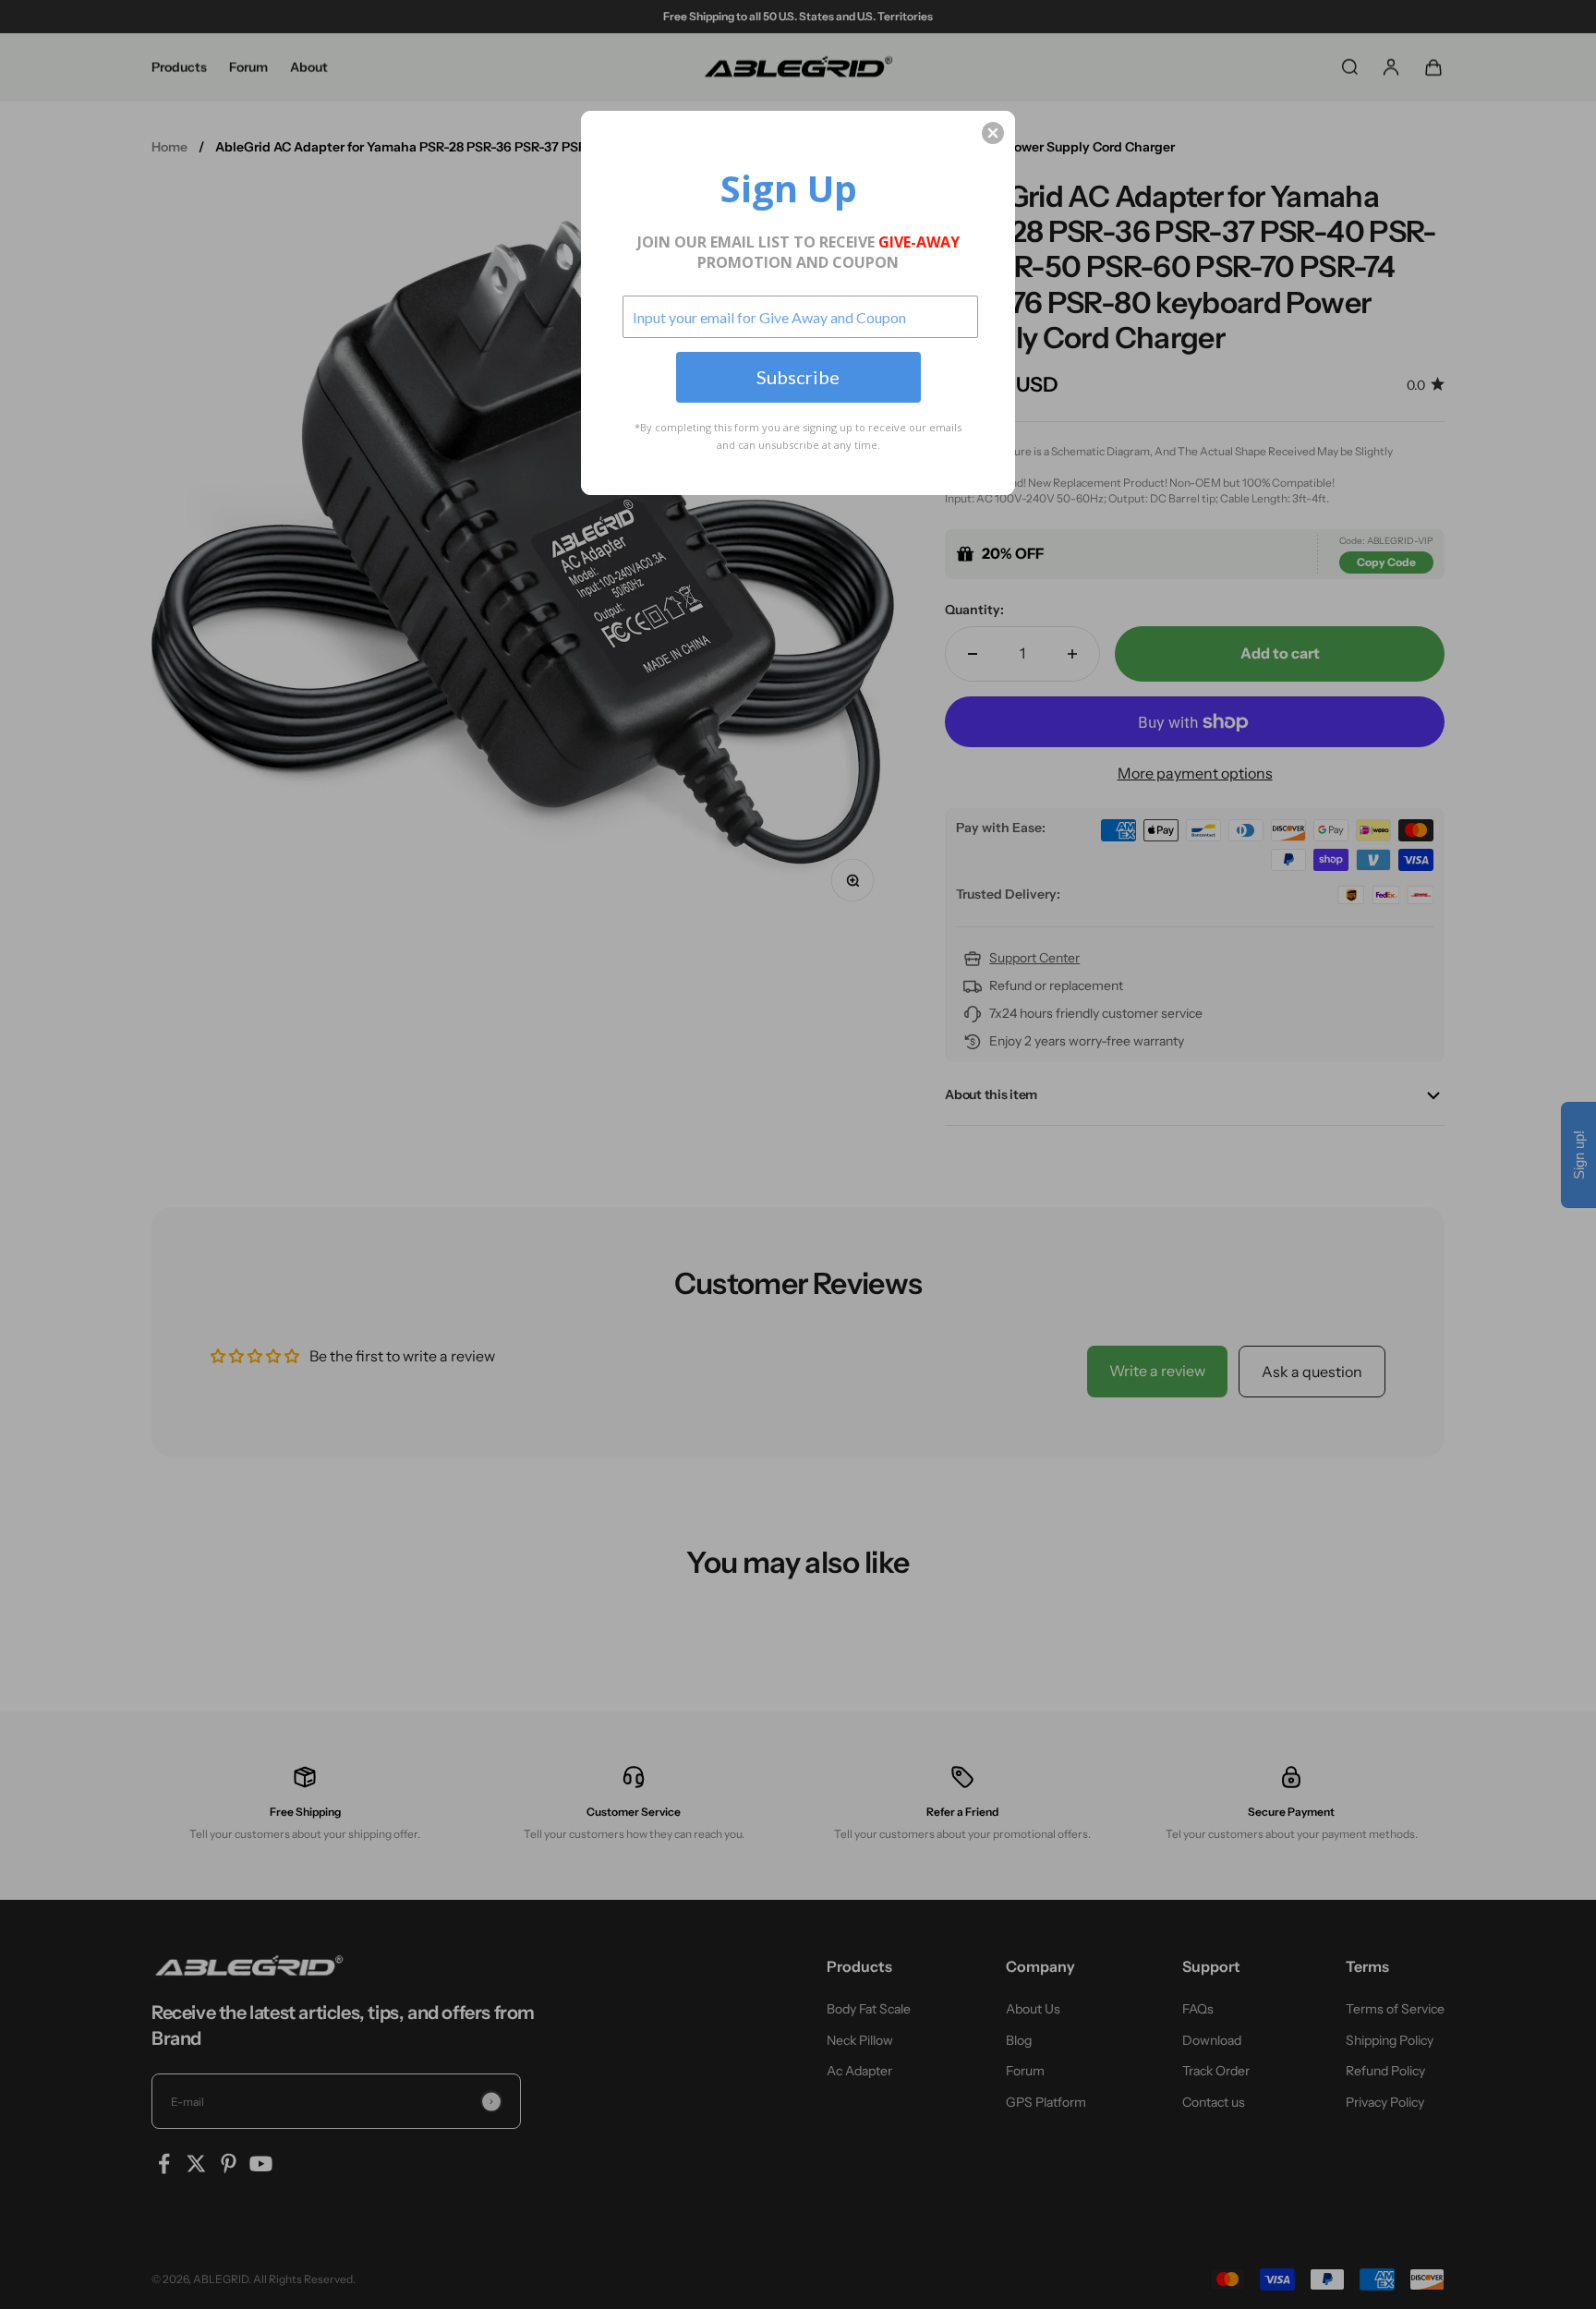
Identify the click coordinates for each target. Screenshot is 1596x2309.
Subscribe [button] (798, 377)
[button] (993, 133)
